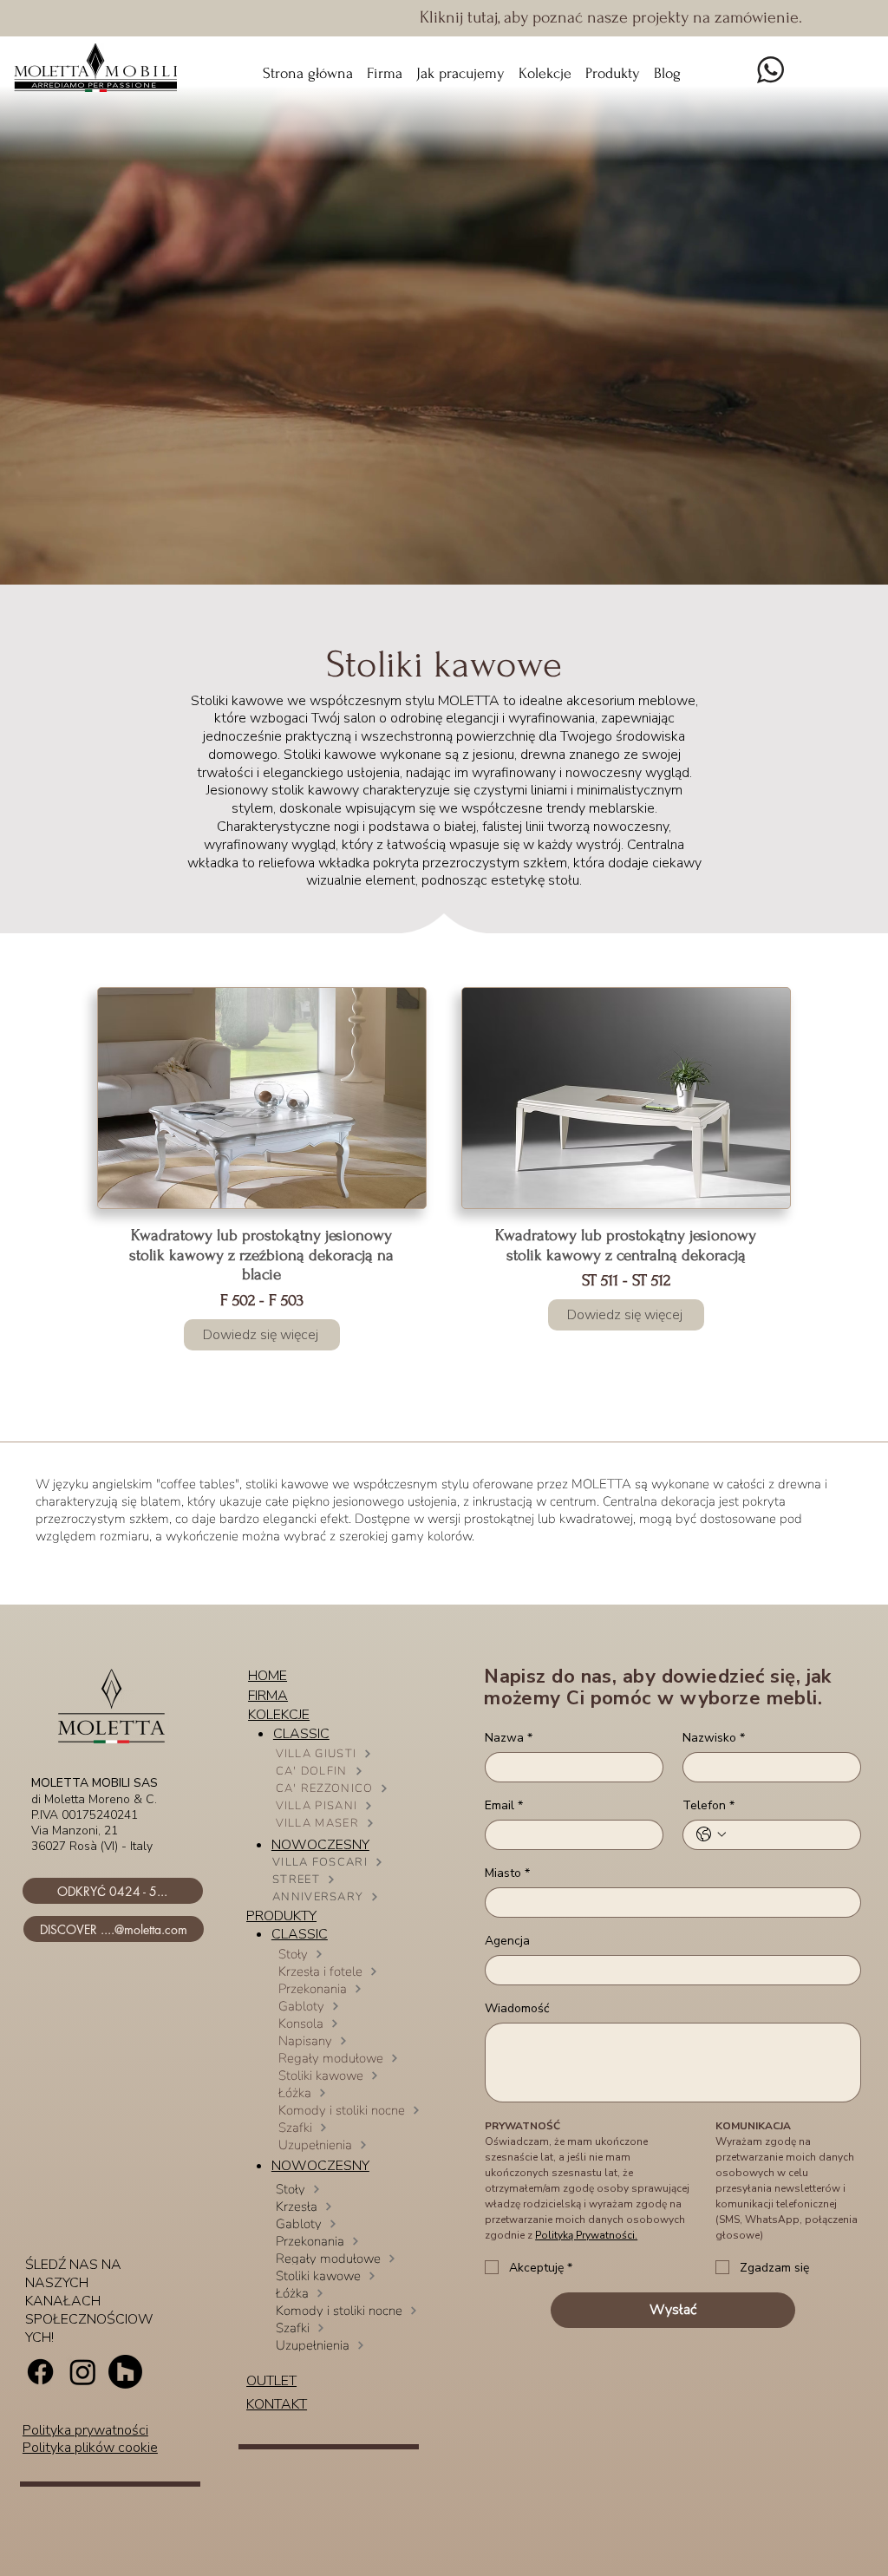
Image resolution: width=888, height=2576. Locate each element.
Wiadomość (517, 2008)
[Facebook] (40, 2372)
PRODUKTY (281, 1916)
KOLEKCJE (279, 1715)
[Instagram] (83, 2372)
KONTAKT (277, 2404)
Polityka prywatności (85, 2430)
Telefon (708, 1805)
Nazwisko (714, 1738)
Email (504, 1805)
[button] (545, 66)
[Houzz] (125, 2372)
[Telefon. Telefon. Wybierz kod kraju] (711, 1834)
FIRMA (268, 1696)
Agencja (507, 1941)
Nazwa (509, 1738)
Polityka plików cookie (90, 2448)
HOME (268, 1676)
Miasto (507, 1873)
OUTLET (271, 2381)
